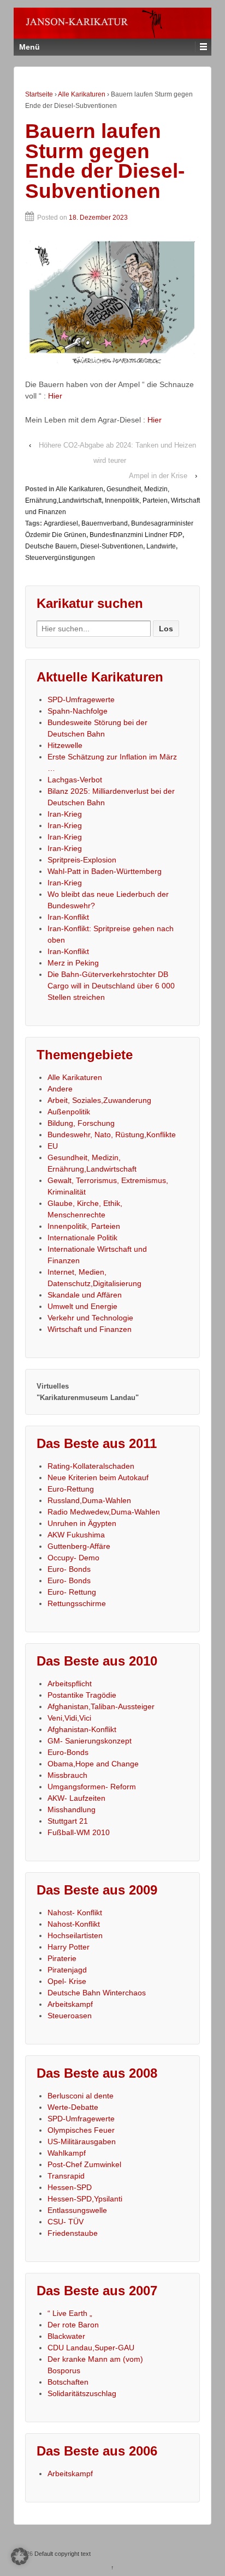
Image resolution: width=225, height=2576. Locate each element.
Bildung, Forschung (81, 1123)
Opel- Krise (67, 1981)
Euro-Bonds (68, 1752)
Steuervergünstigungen (60, 558)
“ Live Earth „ (70, 2313)
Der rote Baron (73, 2325)
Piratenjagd (67, 1970)
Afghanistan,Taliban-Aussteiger (101, 1706)
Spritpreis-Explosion (82, 860)
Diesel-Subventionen (112, 546)
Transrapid (66, 2176)
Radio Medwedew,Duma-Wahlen (104, 1512)
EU (53, 1146)
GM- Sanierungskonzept (90, 1741)
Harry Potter (69, 1947)
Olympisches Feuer (81, 2130)
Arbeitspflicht (70, 1684)
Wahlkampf (67, 2153)
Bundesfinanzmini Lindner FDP (136, 535)
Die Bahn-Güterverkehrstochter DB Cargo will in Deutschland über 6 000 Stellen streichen (111, 986)
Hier (55, 396)
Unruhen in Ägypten (82, 1523)
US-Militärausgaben (82, 2141)
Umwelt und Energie (82, 1306)
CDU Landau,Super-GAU (91, 2348)
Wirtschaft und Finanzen (90, 1329)
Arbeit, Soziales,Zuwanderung (99, 1100)
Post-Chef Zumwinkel (84, 2164)
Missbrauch (67, 1775)
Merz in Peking (73, 963)
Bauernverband (105, 523)
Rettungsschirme (77, 1603)
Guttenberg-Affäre (79, 1546)
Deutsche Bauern (51, 546)
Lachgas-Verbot (75, 780)
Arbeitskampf (70, 2004)
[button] (20, 2556)
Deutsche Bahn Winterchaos (97, 1993)
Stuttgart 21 (68, 1821)
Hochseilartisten (75, 1935)
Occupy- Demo (73, 1558)
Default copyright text (62, 2554)
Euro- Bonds (69, 1569)
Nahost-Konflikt (74, 1924)
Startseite (39, 94)
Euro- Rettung (72, 1592)
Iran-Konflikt (68, 917)
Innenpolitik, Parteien (136, 500)
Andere (60, 1089)
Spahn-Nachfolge (78, 711)
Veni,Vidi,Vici (69, 1718)
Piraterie (62, 1958)
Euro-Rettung (71, 1489)
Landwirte (161, 546)
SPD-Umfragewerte (81, 699)
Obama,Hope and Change (93, 1764)
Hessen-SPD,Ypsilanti (85, 2199)
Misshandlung (72, 1809)
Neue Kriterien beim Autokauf (98, 1477)
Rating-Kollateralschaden (91, 1466)
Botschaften (68, 2382)
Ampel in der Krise (158, 476)
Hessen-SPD (70, 2187)
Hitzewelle (65, 745)
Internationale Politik (82, 1238)
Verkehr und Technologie (90, 1318)
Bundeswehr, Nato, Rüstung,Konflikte (112, 1135)
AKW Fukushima (76, 1535)
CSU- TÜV (66, 2222)
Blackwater (66, 2336)
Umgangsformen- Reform (92, 1787)
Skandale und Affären (85, 1295)
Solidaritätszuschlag (82, 2393)
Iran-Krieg (65, 814)
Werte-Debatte (73, 2107)
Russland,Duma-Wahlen (89, 1500)
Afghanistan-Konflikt (82, 1729)
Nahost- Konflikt (75, 1913)
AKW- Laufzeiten (76, 1798)
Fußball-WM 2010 (79, 1832)
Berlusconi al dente (81, 2096)
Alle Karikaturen (82, 94)
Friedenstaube (73, 2233)
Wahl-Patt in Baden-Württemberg (105, 871)
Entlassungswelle (77, 2210)
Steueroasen (70, 2016)
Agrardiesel (61, 523)
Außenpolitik (69, 1112)
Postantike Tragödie (82, 1695)
